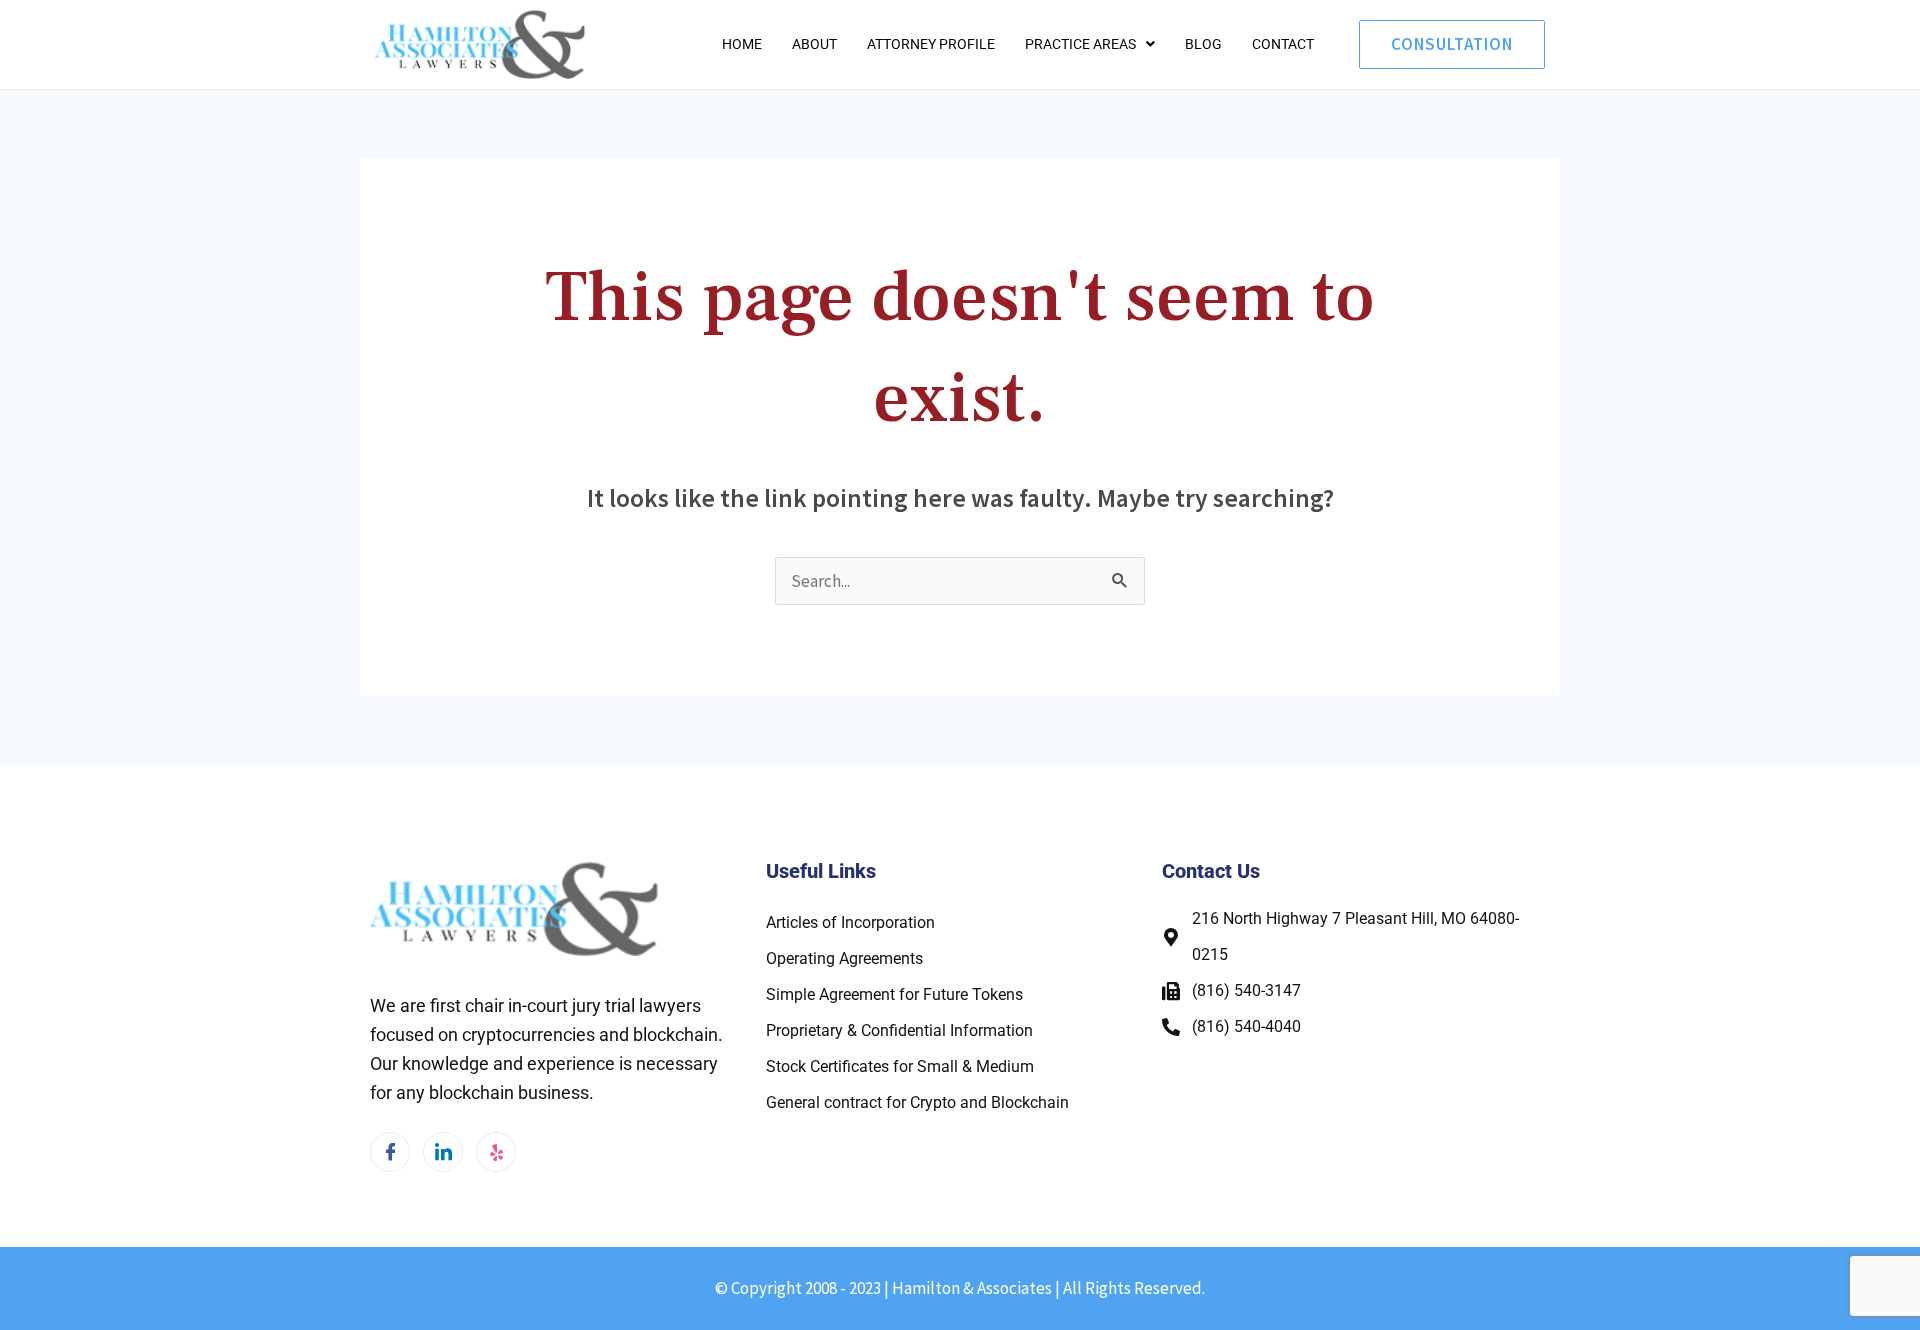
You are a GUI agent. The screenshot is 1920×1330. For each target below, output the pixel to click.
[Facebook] (390, 1152)
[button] (1090, 44)
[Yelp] (496, 1152)
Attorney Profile (931, 44)
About (814, 44)
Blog (1203, 44)
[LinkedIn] (443, 1152)
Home (742, 44)
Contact (1283, 44)
